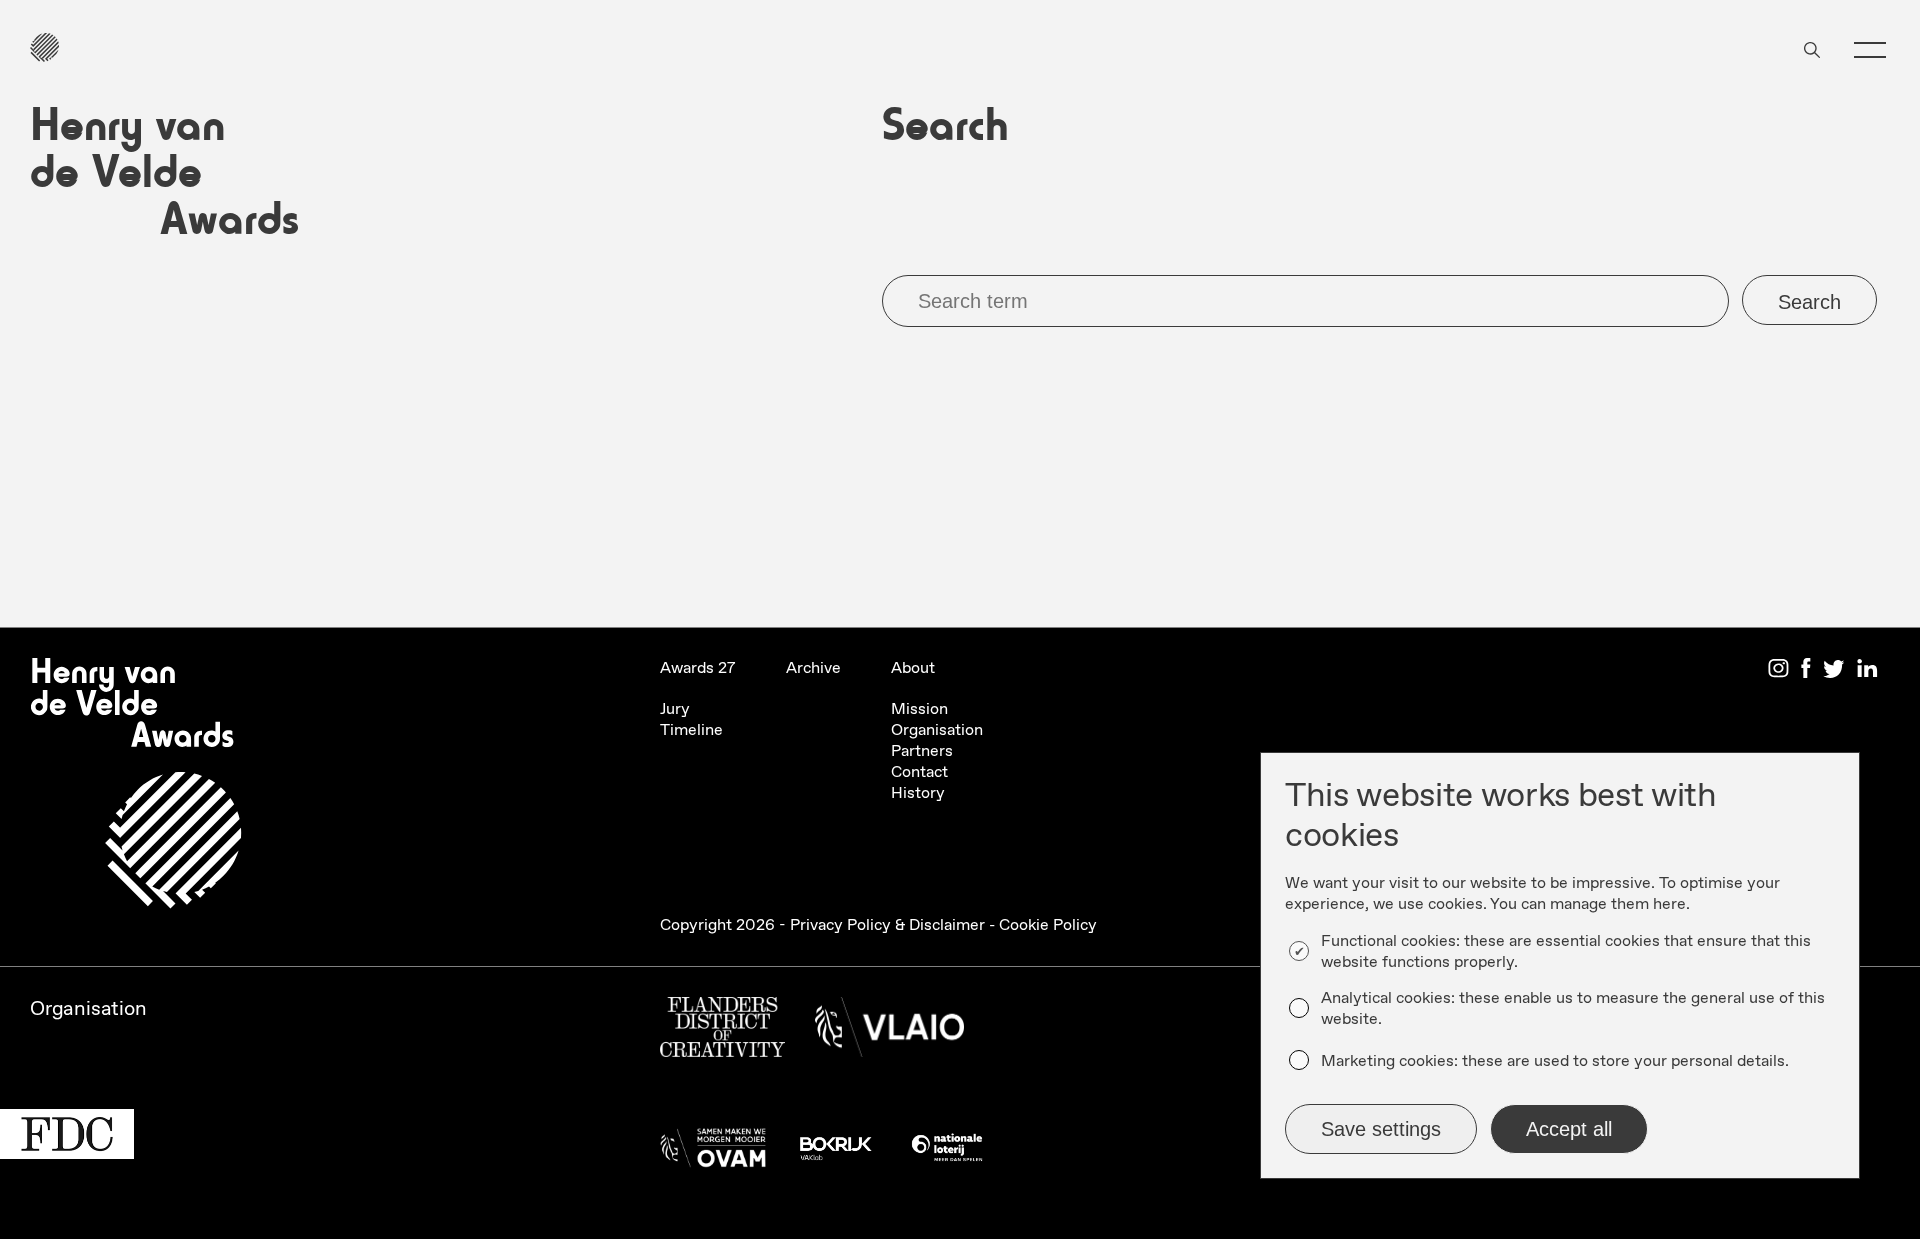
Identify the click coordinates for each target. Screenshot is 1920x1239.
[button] (1870, 50)
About (913, 668)
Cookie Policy (1048, 925)
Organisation (937, 730)
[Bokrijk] (835, 1153)
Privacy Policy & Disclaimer (887, 925)
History (918, 793)
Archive (813, 668)
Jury (675, 709)
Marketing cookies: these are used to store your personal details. (1555, 1061)
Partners (922, 751)
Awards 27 (698, 668)
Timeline (691, 730)
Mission (919, 709)
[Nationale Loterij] (947, 1153)
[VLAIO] (889, 1032)
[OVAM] (713, 1153)
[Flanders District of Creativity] (722, 1032)
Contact (919, 772)
